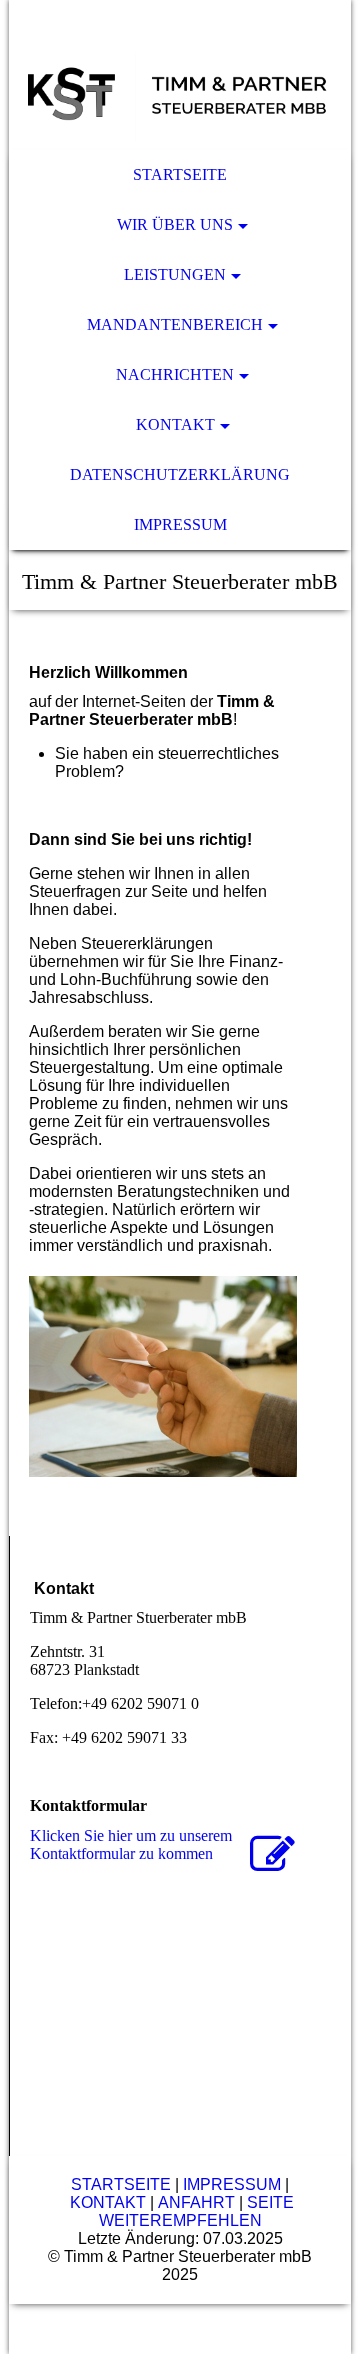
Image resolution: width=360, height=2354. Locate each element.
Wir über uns (175, 224)
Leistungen (175, 274)
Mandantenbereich (175, 324)
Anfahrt (196, 2202)
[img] (180, 75)
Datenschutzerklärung (180, 474)
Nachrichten (175, 374)
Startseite (180, 174)
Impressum (180, 524)
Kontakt (175, 424)
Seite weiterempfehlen (197, 2211)
